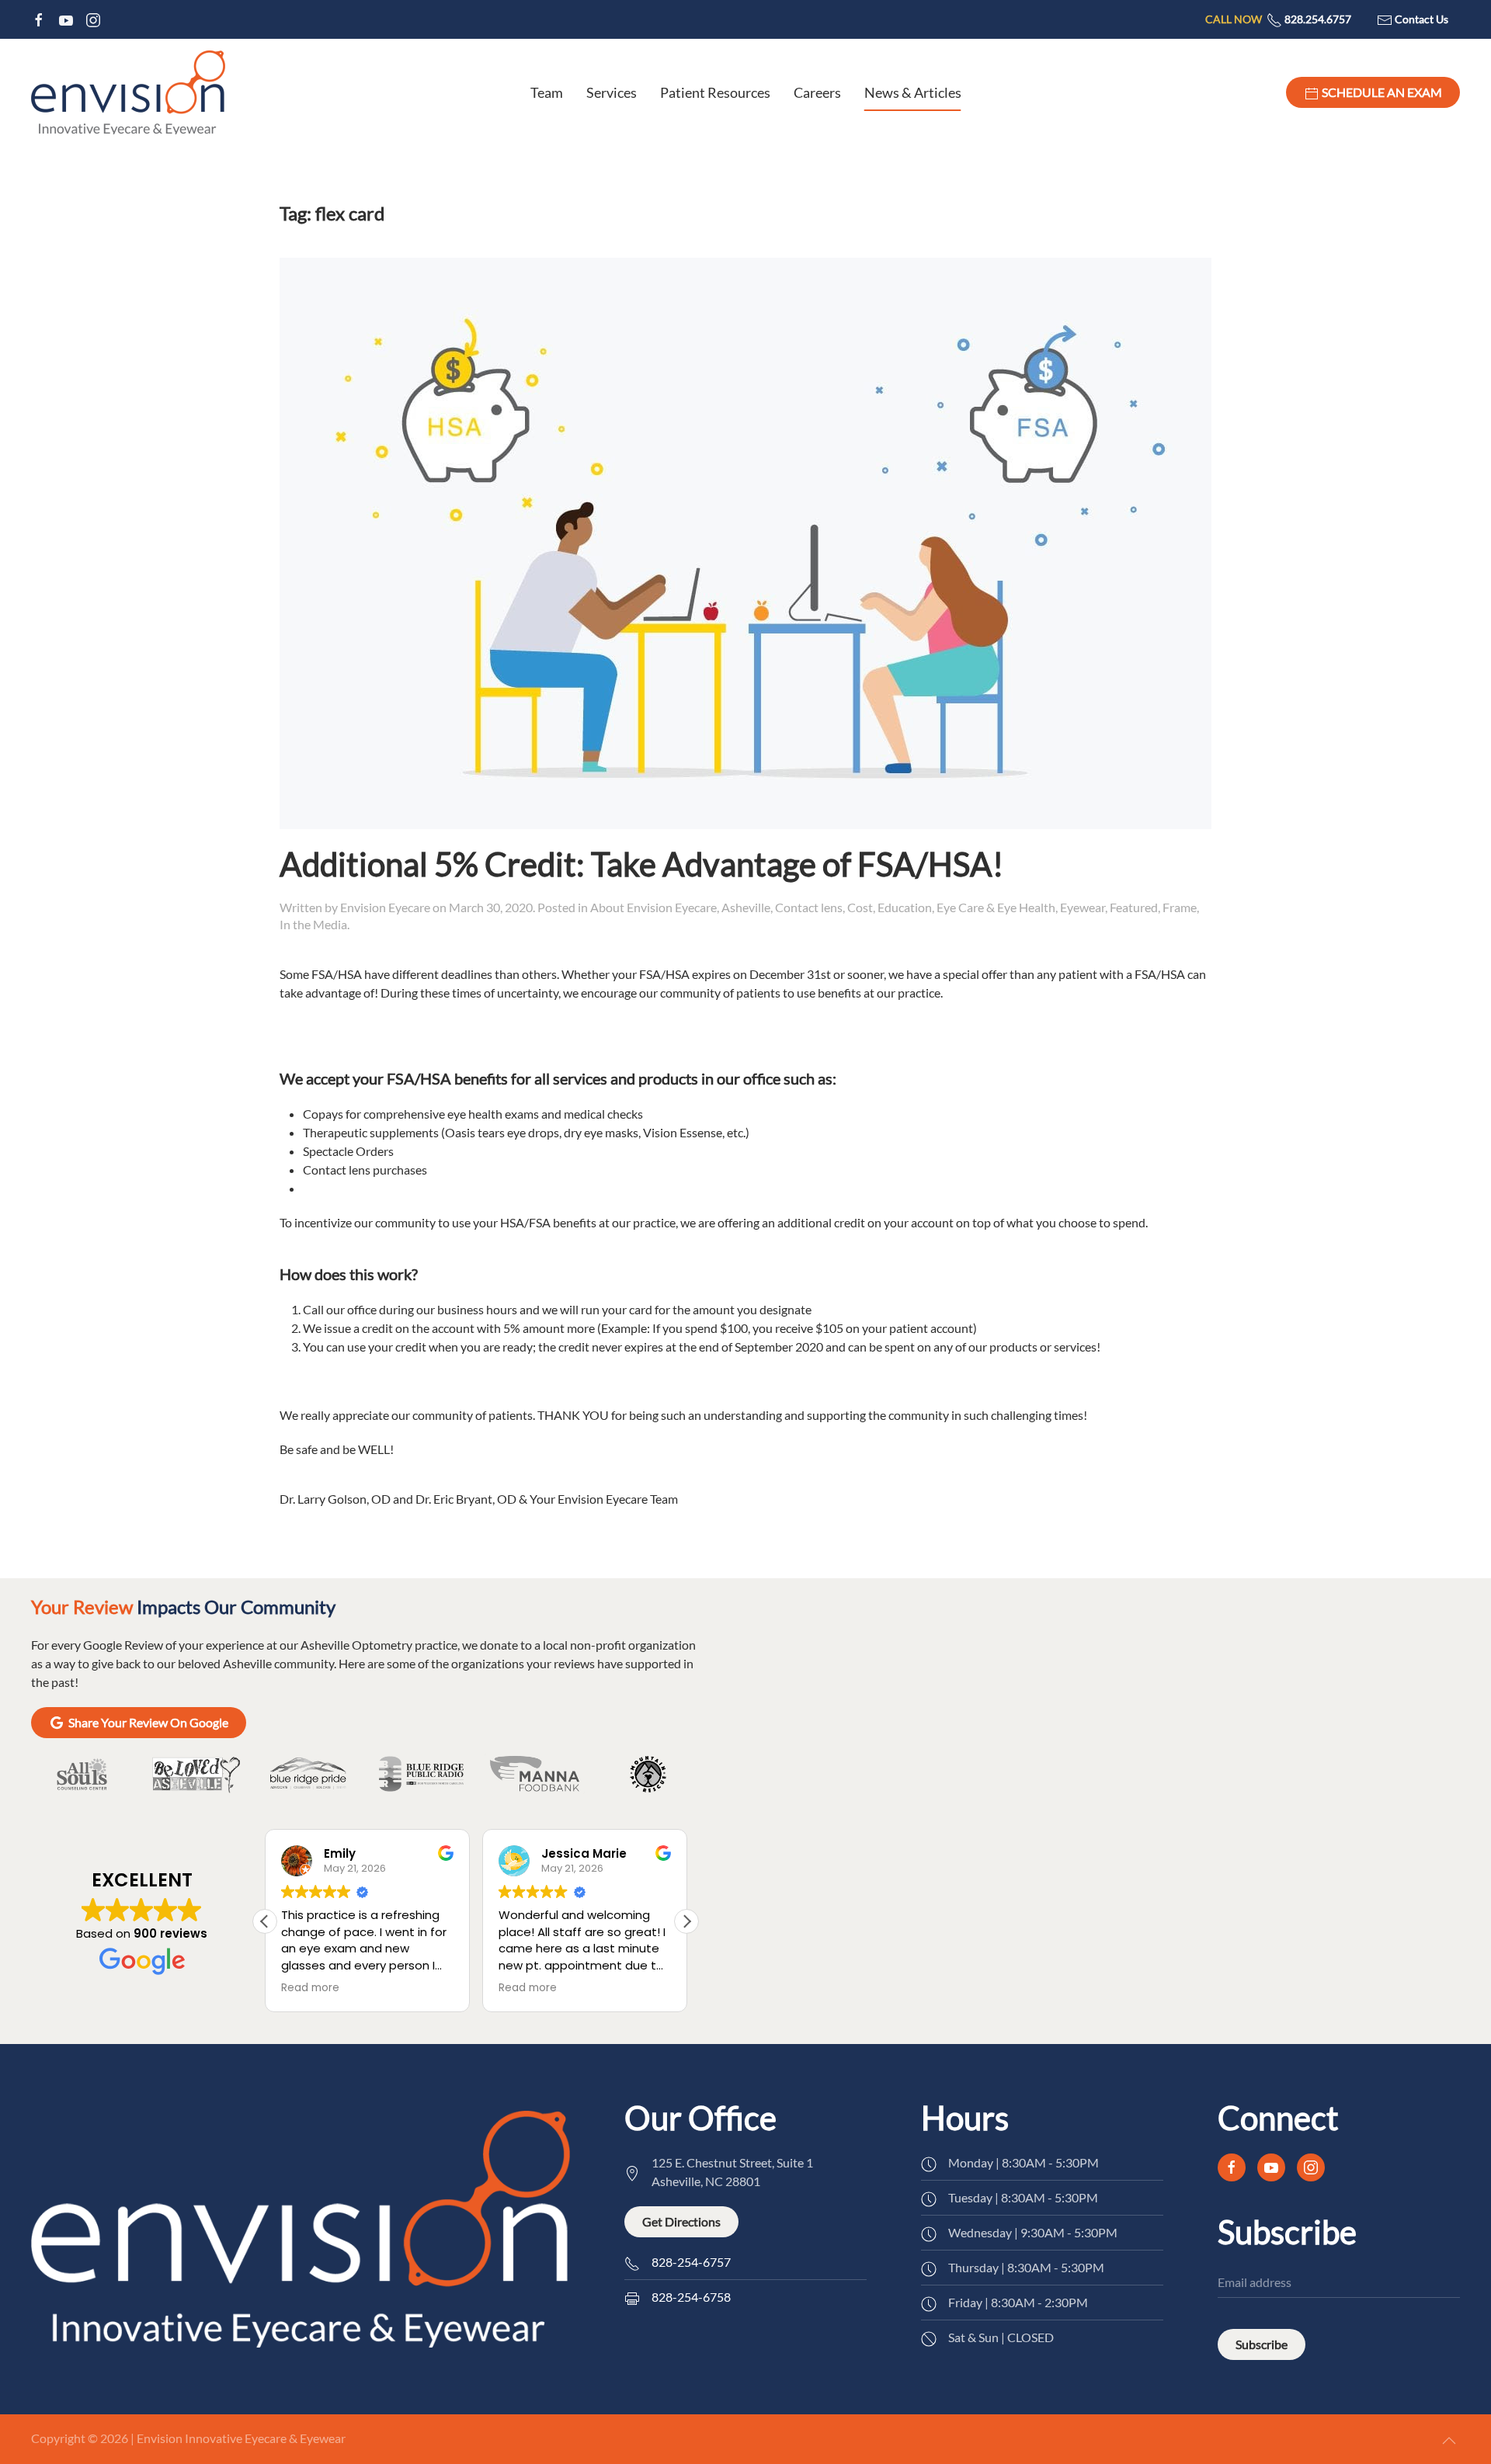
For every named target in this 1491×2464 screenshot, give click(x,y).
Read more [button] (310, 1988)
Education (905, 907)
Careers (817, 92)
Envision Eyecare (385, 907)
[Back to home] (128, 92)
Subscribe (1262, 2344)
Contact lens (809, 907)
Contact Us (1420, 19)
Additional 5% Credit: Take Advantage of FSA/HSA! (641, 864)
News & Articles (913, 92)
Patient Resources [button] (715, 92)
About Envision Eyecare (653, 907)
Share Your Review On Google (148, 1722)
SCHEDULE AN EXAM (1381, 92)
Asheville (746, 907)
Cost (860, 907)
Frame (1180, 907)
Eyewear (1083, 907)
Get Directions (681, 2221)
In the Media (313, 924)
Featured (1134, 907)
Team (547, 92)
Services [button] (612, 92)
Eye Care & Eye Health (996, 907)
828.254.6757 (1278, 19)
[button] (686, 1921)
